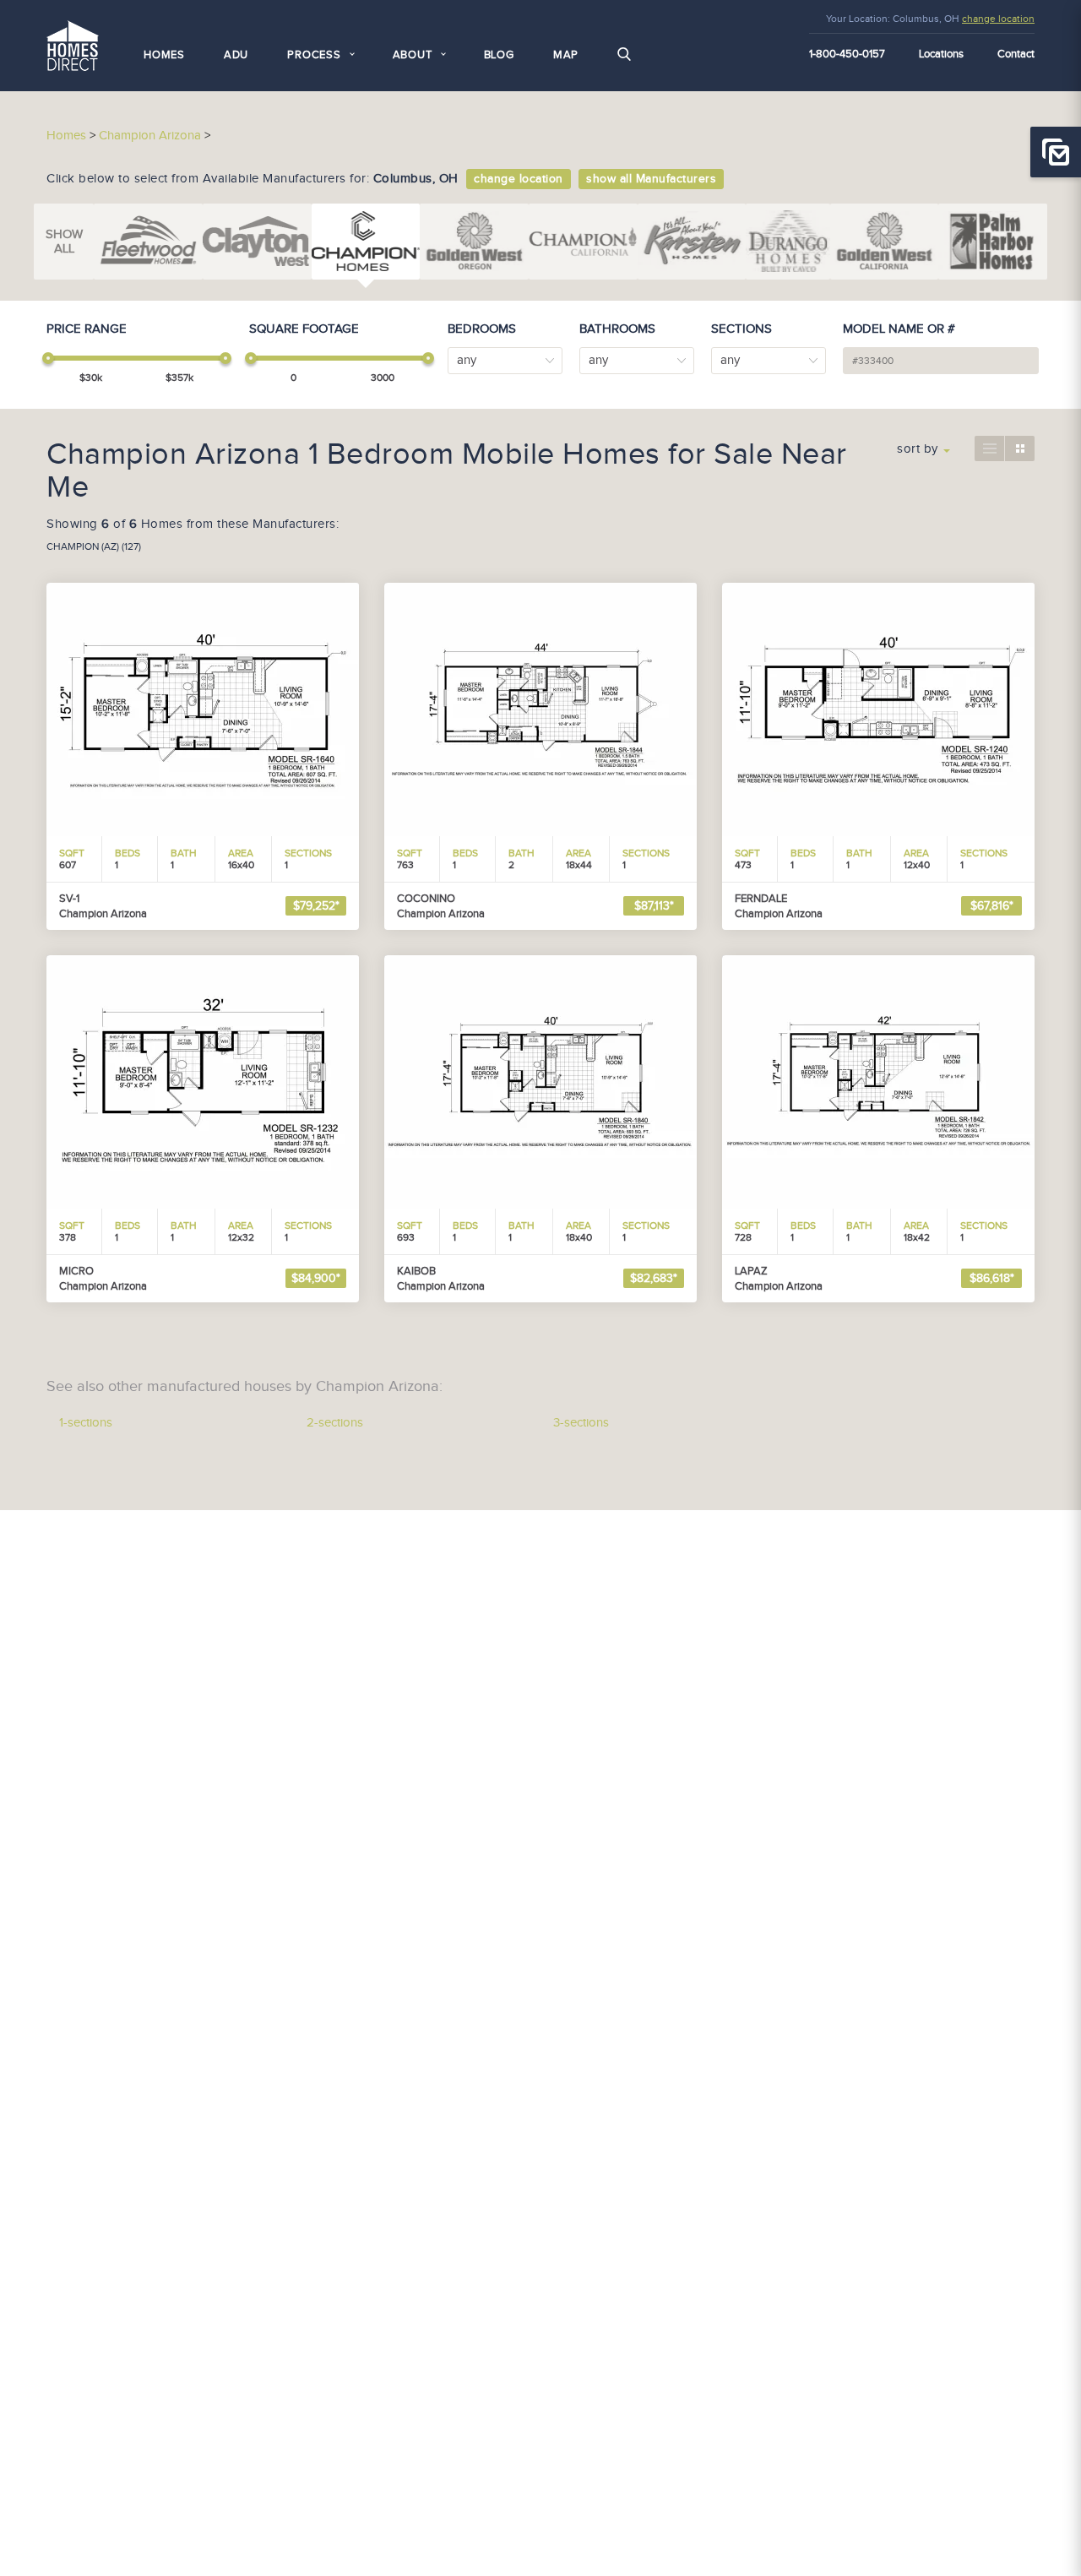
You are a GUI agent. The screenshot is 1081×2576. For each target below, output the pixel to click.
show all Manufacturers (651, 179)
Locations (941, 54)
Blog (499, 55)
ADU (236, 55)
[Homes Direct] (73, 43)
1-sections (86, 1423)
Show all (64, 242)
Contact (1016, 54)
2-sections (335, 1423)
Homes (164, 55)
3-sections (581, 1423)
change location (998, 19)
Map (566, 55)
